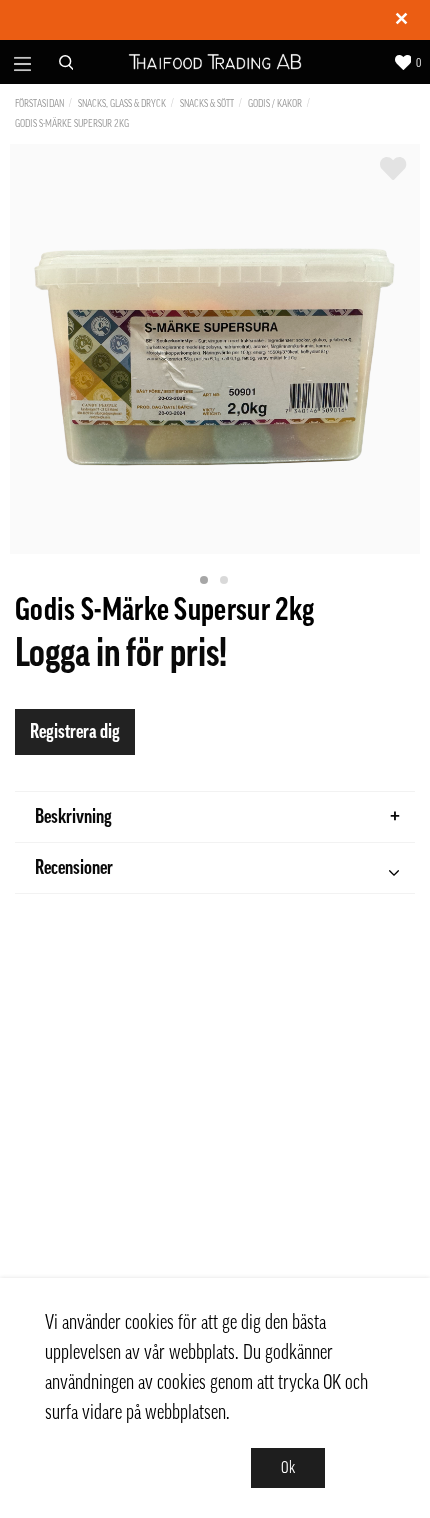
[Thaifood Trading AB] (215, 62)
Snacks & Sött (207, 103)
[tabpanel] (215, 349)
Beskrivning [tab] (73, 817)
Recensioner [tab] (74, 868)
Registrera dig (75, 732)
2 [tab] (225, 581)
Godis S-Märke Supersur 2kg (72, 123)
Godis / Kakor (275, 103)
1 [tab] (205, 581)
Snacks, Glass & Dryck (122, 103)
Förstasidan (39, 103)
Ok (288, 1468)
